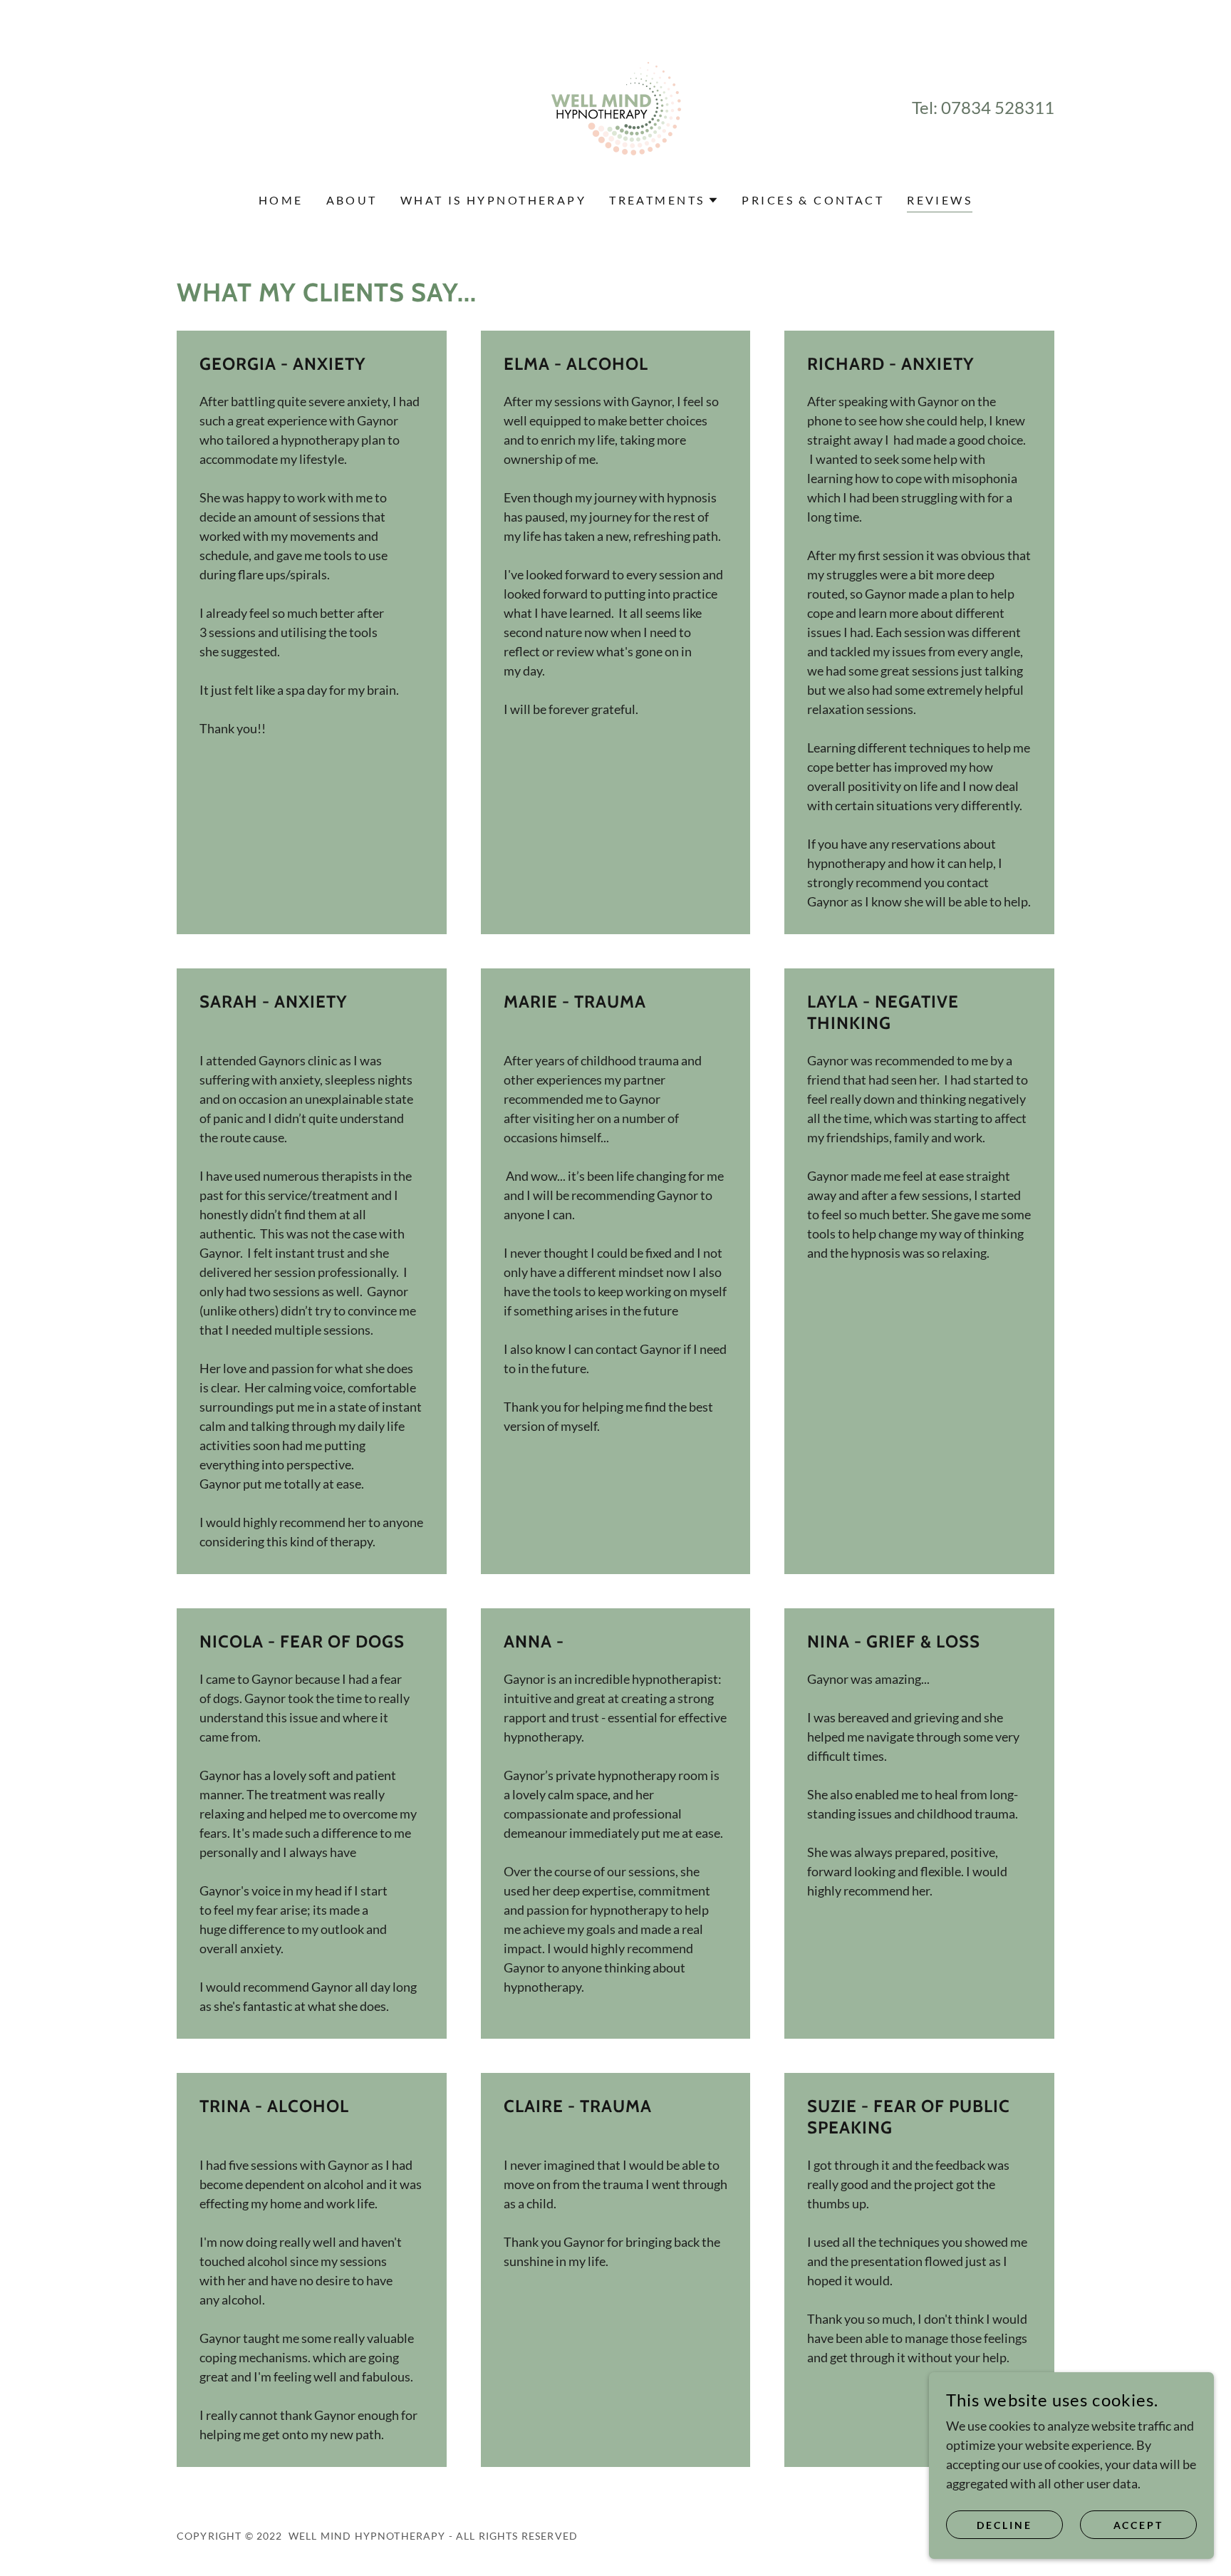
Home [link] (281, 200)
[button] (664, 200)
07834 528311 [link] (998, 107)
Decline (1004, 2525)
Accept (1139, 2525)
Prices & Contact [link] (813, 200)
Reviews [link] (940, 200)
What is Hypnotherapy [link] (493, 200)
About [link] (352, 200)
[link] (616, 105)
